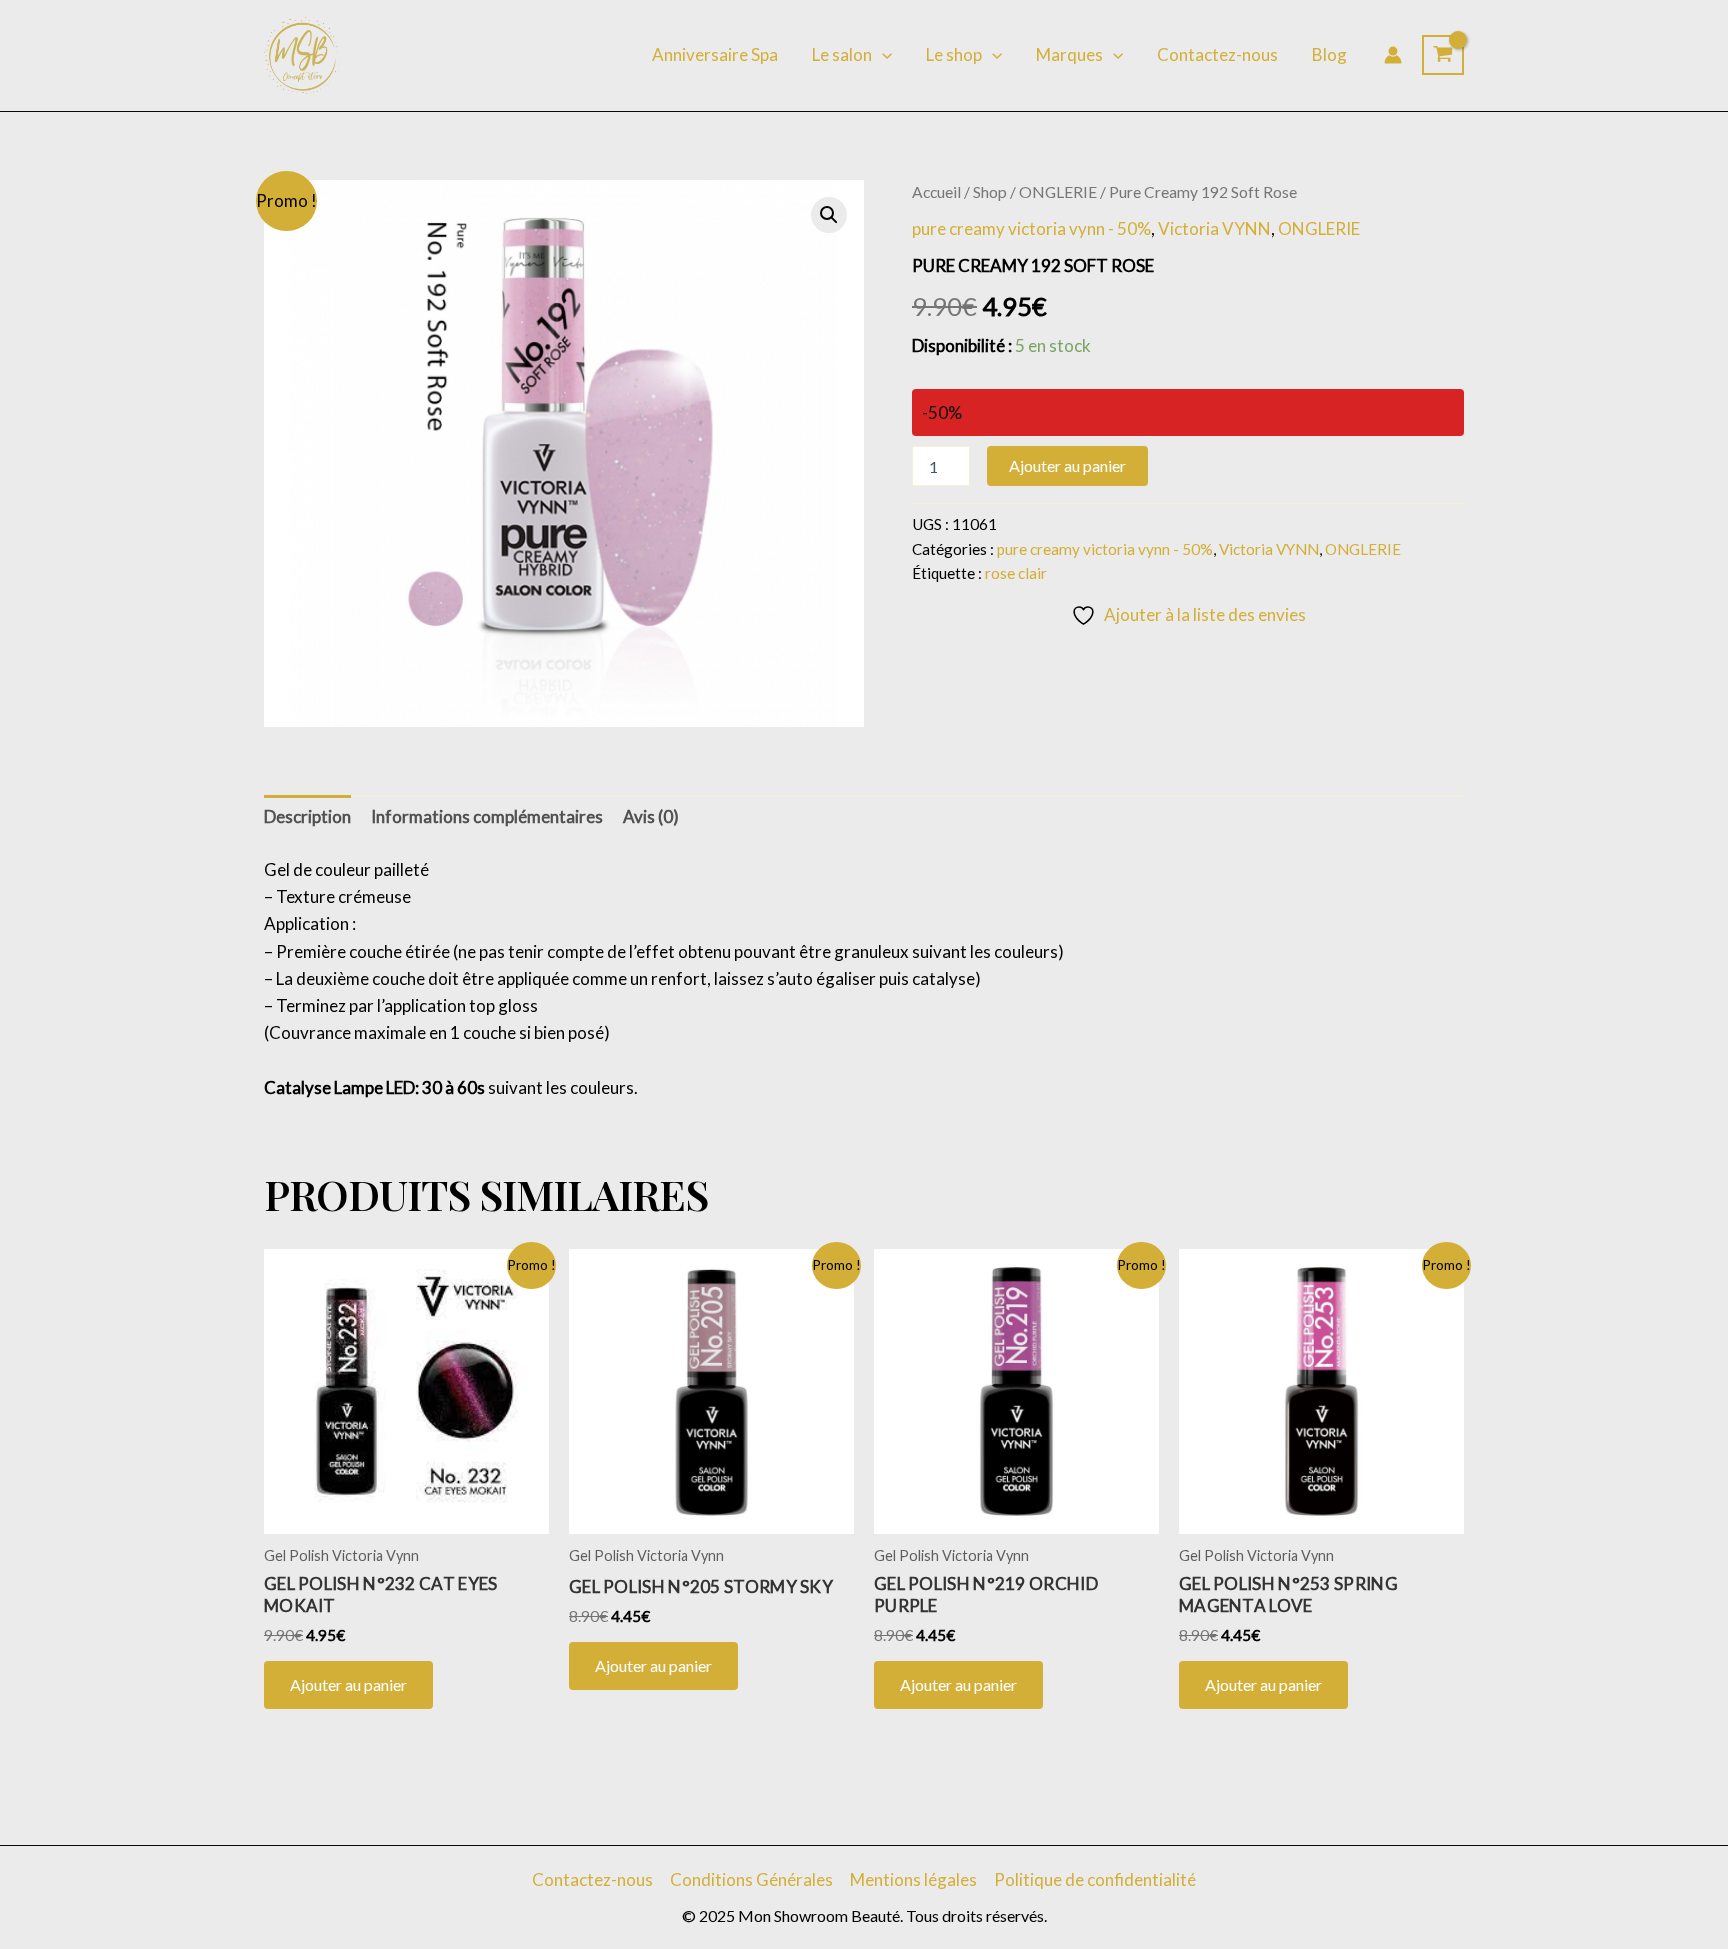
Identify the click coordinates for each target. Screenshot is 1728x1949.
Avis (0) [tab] (651, 816)
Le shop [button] (954, 54)
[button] (882, 55)
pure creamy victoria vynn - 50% (1031, 228)
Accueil (936, 192)
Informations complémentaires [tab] (487, 816)
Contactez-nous (1217, 54)
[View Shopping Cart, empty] (1443, 55)
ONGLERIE (1058, 192)
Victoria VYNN (1214, 228)
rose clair (1016, 573)
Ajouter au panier (1067, 465)
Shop (990, 192)
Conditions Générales (751, 1879)
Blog (1329, 54)
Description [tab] (307, 816)
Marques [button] (1069, 54)
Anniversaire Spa (715, 54)
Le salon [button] (842, 54)
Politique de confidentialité (1095, 1879)
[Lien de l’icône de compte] (1393, 55)
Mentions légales (913, 1879)
